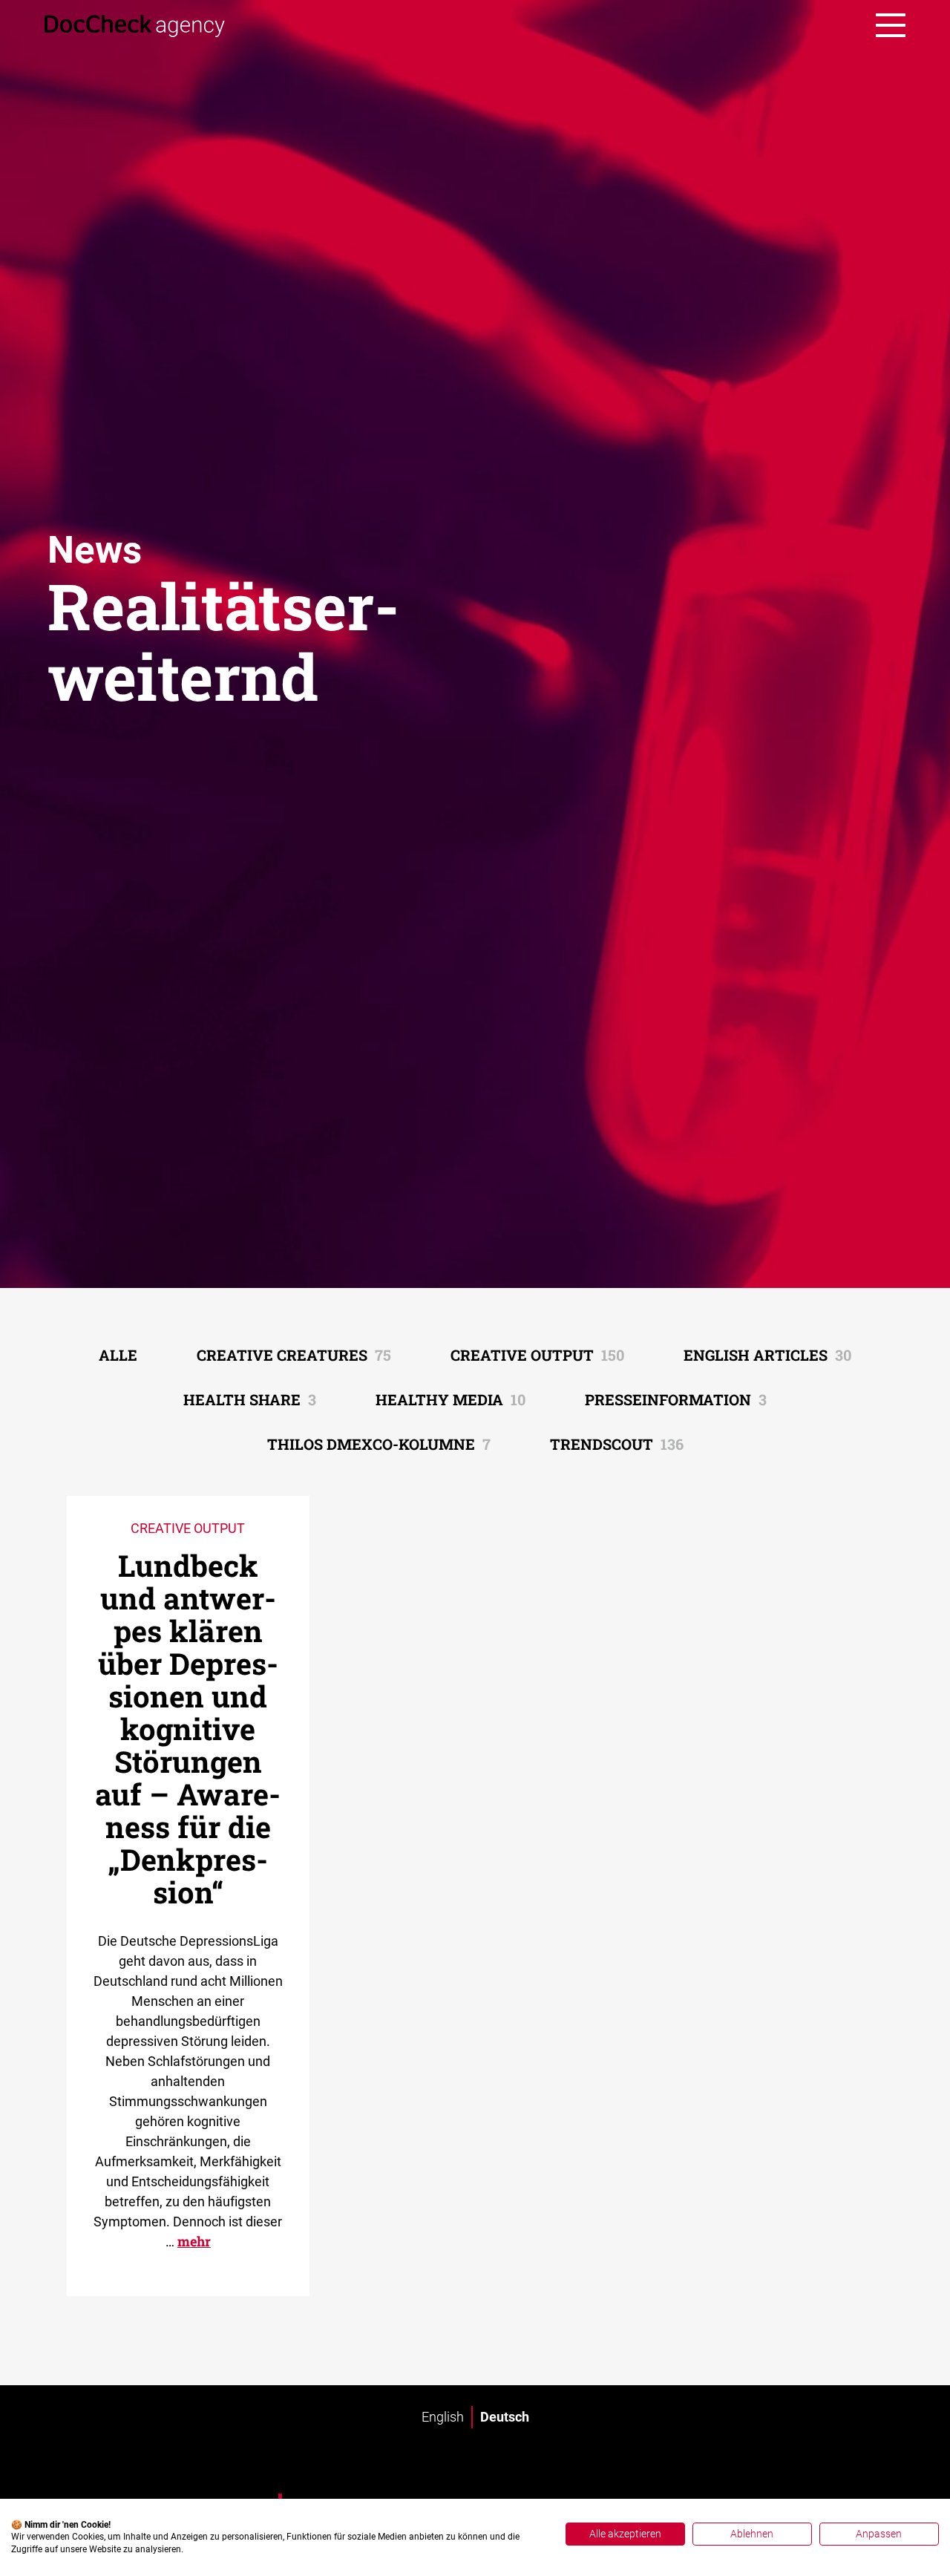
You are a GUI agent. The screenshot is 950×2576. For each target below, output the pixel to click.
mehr (194, 2241)
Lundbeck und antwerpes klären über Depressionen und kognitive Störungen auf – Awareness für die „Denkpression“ (188, 1729)
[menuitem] (443, 2417)
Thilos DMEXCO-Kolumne (379, 1444)
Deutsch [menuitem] (505, 2417)
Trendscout (617, 1444)
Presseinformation (676, 1399)
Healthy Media (451, 1399)
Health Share (250, 1399)
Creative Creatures (294, 1355)
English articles (767, 1355)
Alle (118, 1355)
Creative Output (537, 1355)
